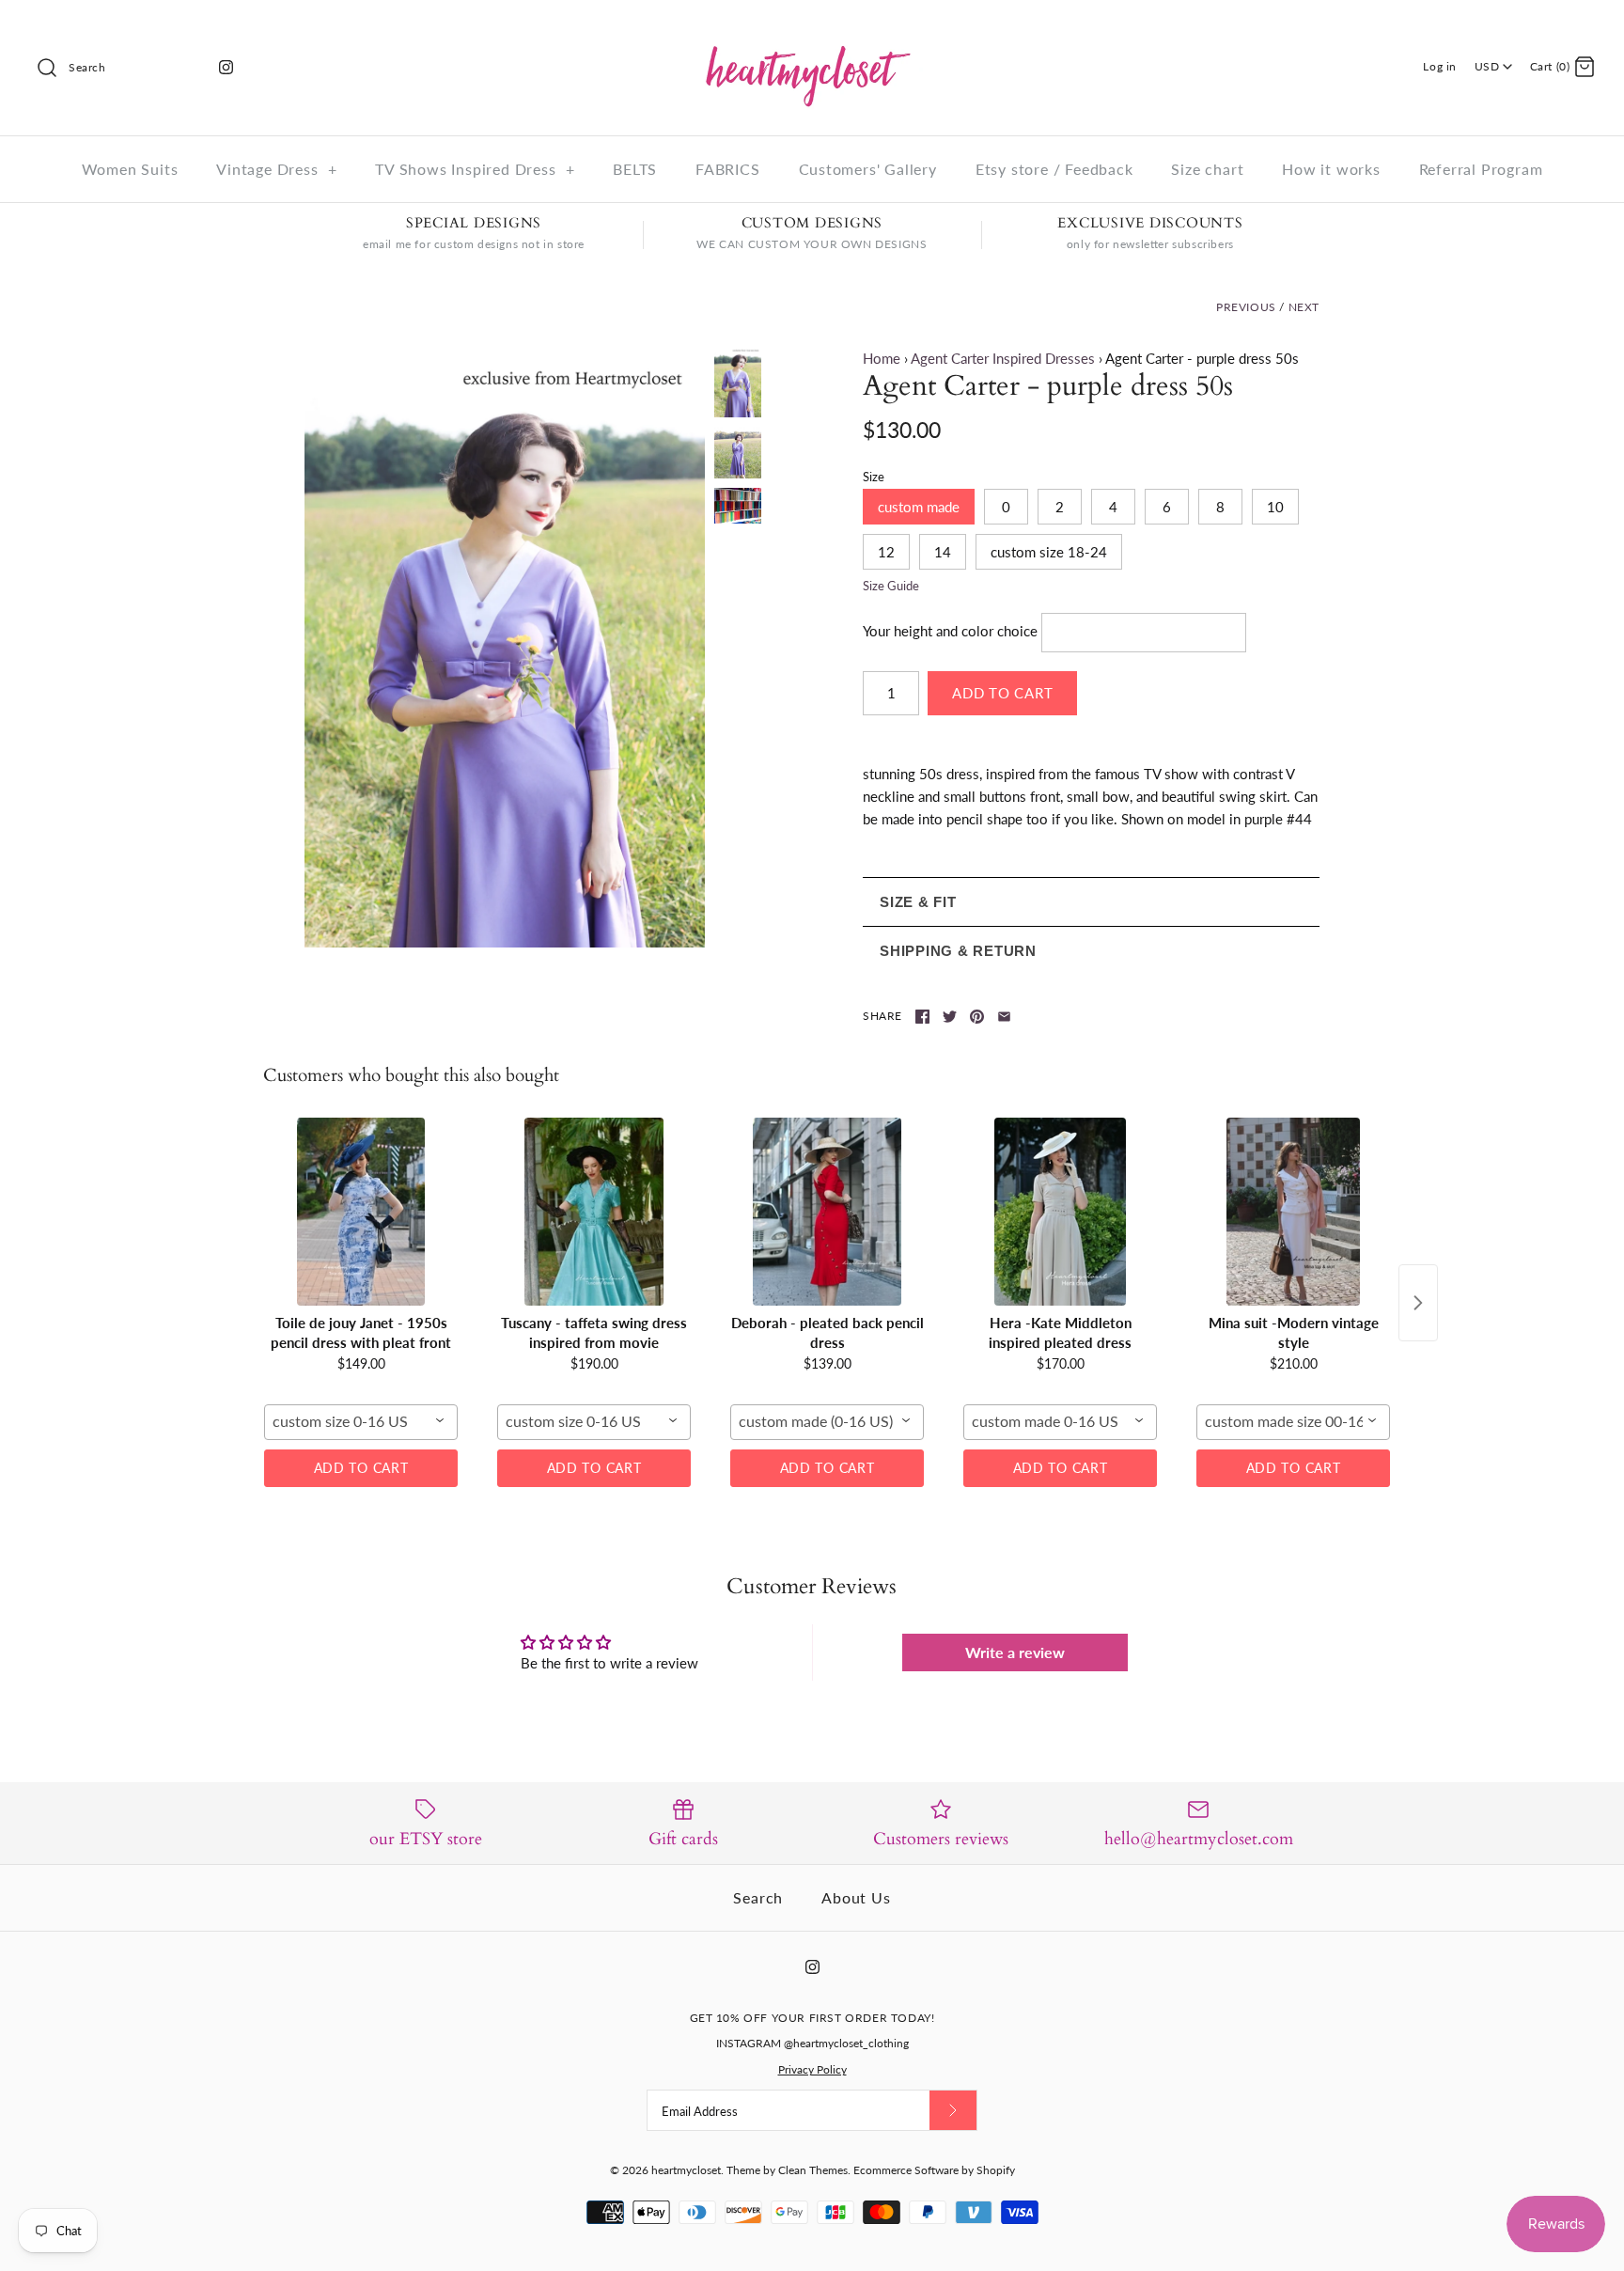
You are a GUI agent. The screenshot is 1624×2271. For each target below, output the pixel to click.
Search (758, 1897)
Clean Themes (813, 2170)
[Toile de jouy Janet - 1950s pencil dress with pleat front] (361, 1212)
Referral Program (1481, 169)
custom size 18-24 (1049, 552)
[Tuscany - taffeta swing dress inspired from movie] (594, 1212)
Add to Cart (361, 1468)
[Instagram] (226, 67)
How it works (1331, 169)
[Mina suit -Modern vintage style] (1293, 1212)
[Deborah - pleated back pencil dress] (827, 1212)
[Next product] (1418, 1303)
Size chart (1207, 169)
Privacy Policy (812, 2069)
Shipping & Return (958, 951)
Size (874, 477)
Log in (1440, 66)
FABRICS (728, 169)
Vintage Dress (276, 169)
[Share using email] (1004, 1017)
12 (886, 552)
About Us (856, 1897)
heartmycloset (686, 2170)
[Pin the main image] (977, 1017)
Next (1304, 307)
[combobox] (361, 1422)
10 (1275, 507)
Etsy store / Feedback (1054, 169)
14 (943, 552)
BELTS (635, 169)
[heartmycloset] (812, 30)
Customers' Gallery (868, 169)
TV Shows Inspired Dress (475, 169)
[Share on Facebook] (922, 1017)
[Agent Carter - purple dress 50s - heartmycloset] (505, 647)
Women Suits (130, 169)
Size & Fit (918, 902)
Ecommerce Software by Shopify (934, 2170)
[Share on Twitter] (950, 1017)
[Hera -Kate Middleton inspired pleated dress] (1060, 1212)
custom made (919, 507)
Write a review (1015, 1652)
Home (882, 358)
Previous (1246, 307)
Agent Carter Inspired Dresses (1003, 358)
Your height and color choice (950, 631)
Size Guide (891, 586)
